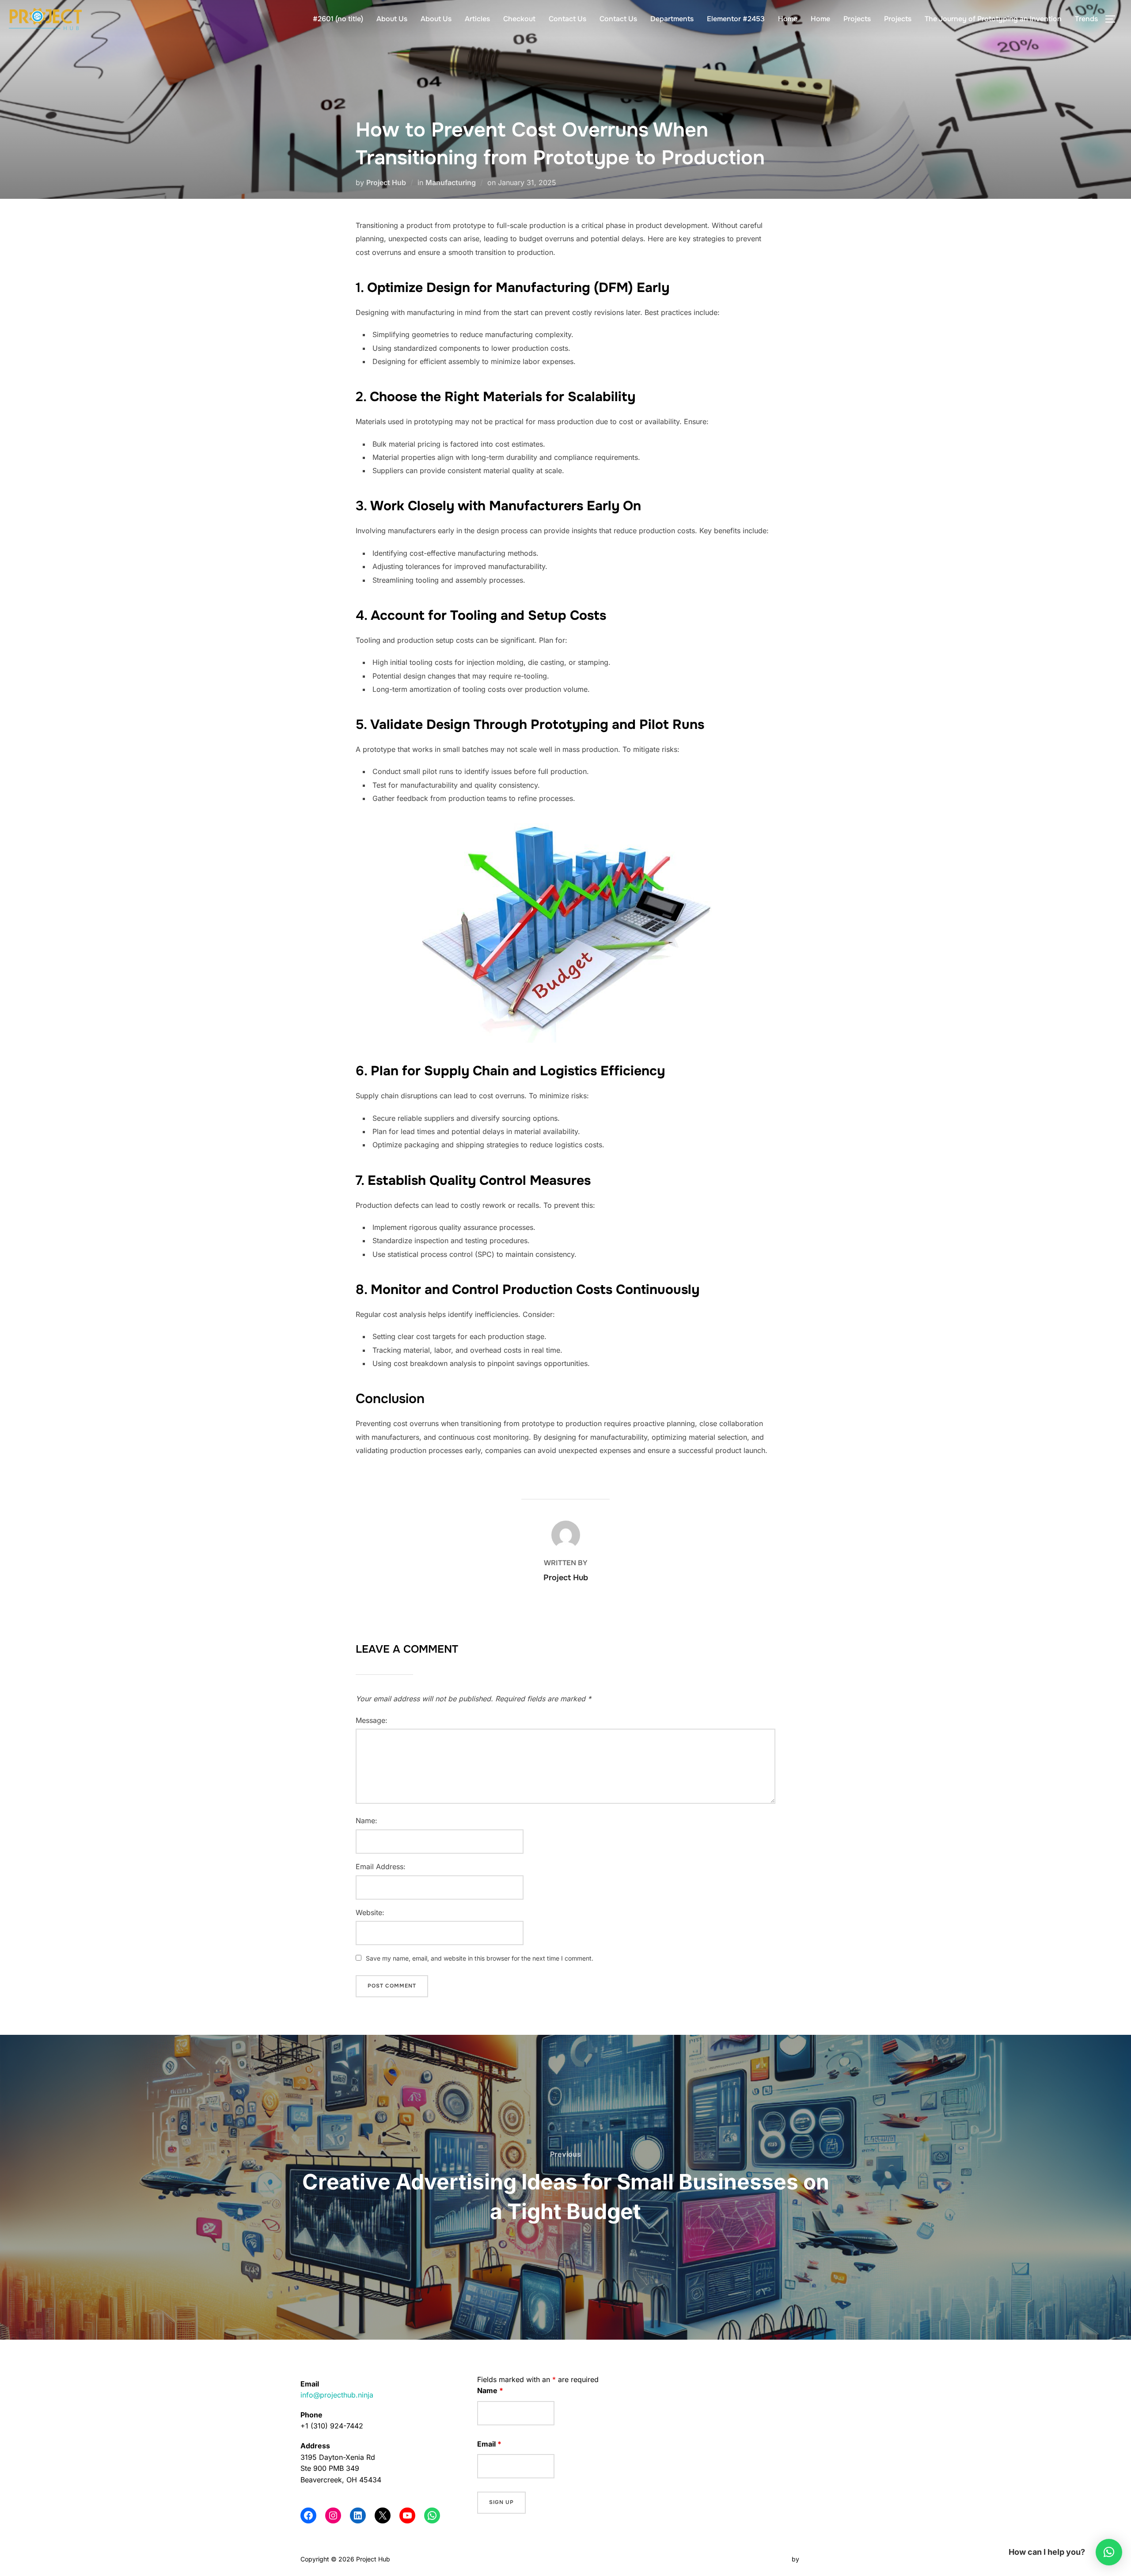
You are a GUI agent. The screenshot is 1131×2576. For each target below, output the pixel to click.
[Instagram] (333, 2515)
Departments (672, 19)
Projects (857, 19)
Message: (372, 1720)
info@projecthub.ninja (337, 2395)
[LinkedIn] (358, 2515)
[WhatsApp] (432, 2515)
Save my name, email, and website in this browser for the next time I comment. (480, 1958)
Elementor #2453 (736, 19)
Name (490, 2390)
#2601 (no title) (338, 19)
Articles (477, 19)
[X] (383, 2515)
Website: (370, 1912)
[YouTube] (407, 2515)
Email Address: (381, 1867)
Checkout (519, 19)
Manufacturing (451, 182)
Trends (1086, 19)
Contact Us (567, 19)
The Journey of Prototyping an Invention (993, 19)
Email (489, 2444)
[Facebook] (308, 2515)
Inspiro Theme (769, 2559)
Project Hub (386, 182)
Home (788, 19)
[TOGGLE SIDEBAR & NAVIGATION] (1113, 19)
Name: (366, 1821)
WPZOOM (816, 2559)
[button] (1109, 2552)
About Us (392, 19)
